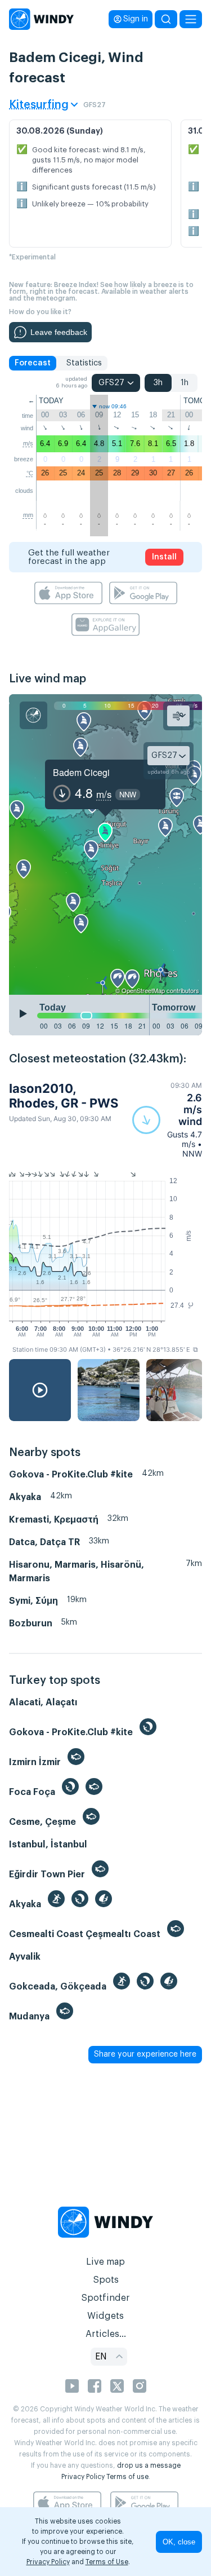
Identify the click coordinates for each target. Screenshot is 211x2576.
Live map (105, 2262)
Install (164, 557)
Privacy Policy (83, 2477)
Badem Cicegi (81, 772)
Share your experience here (145, 2054)
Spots (106, 2280)
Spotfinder (105, 2298)
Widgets (105, 2316)
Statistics (84, 363)
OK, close (179, 2542)
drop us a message (149, 2465)
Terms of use (127, 2477)
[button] (167, 1120)
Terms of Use (107, 2562)
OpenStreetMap (143, 990)
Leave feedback (59, 332)
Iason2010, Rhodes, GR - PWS (64, 1096)
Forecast (33, 363)
